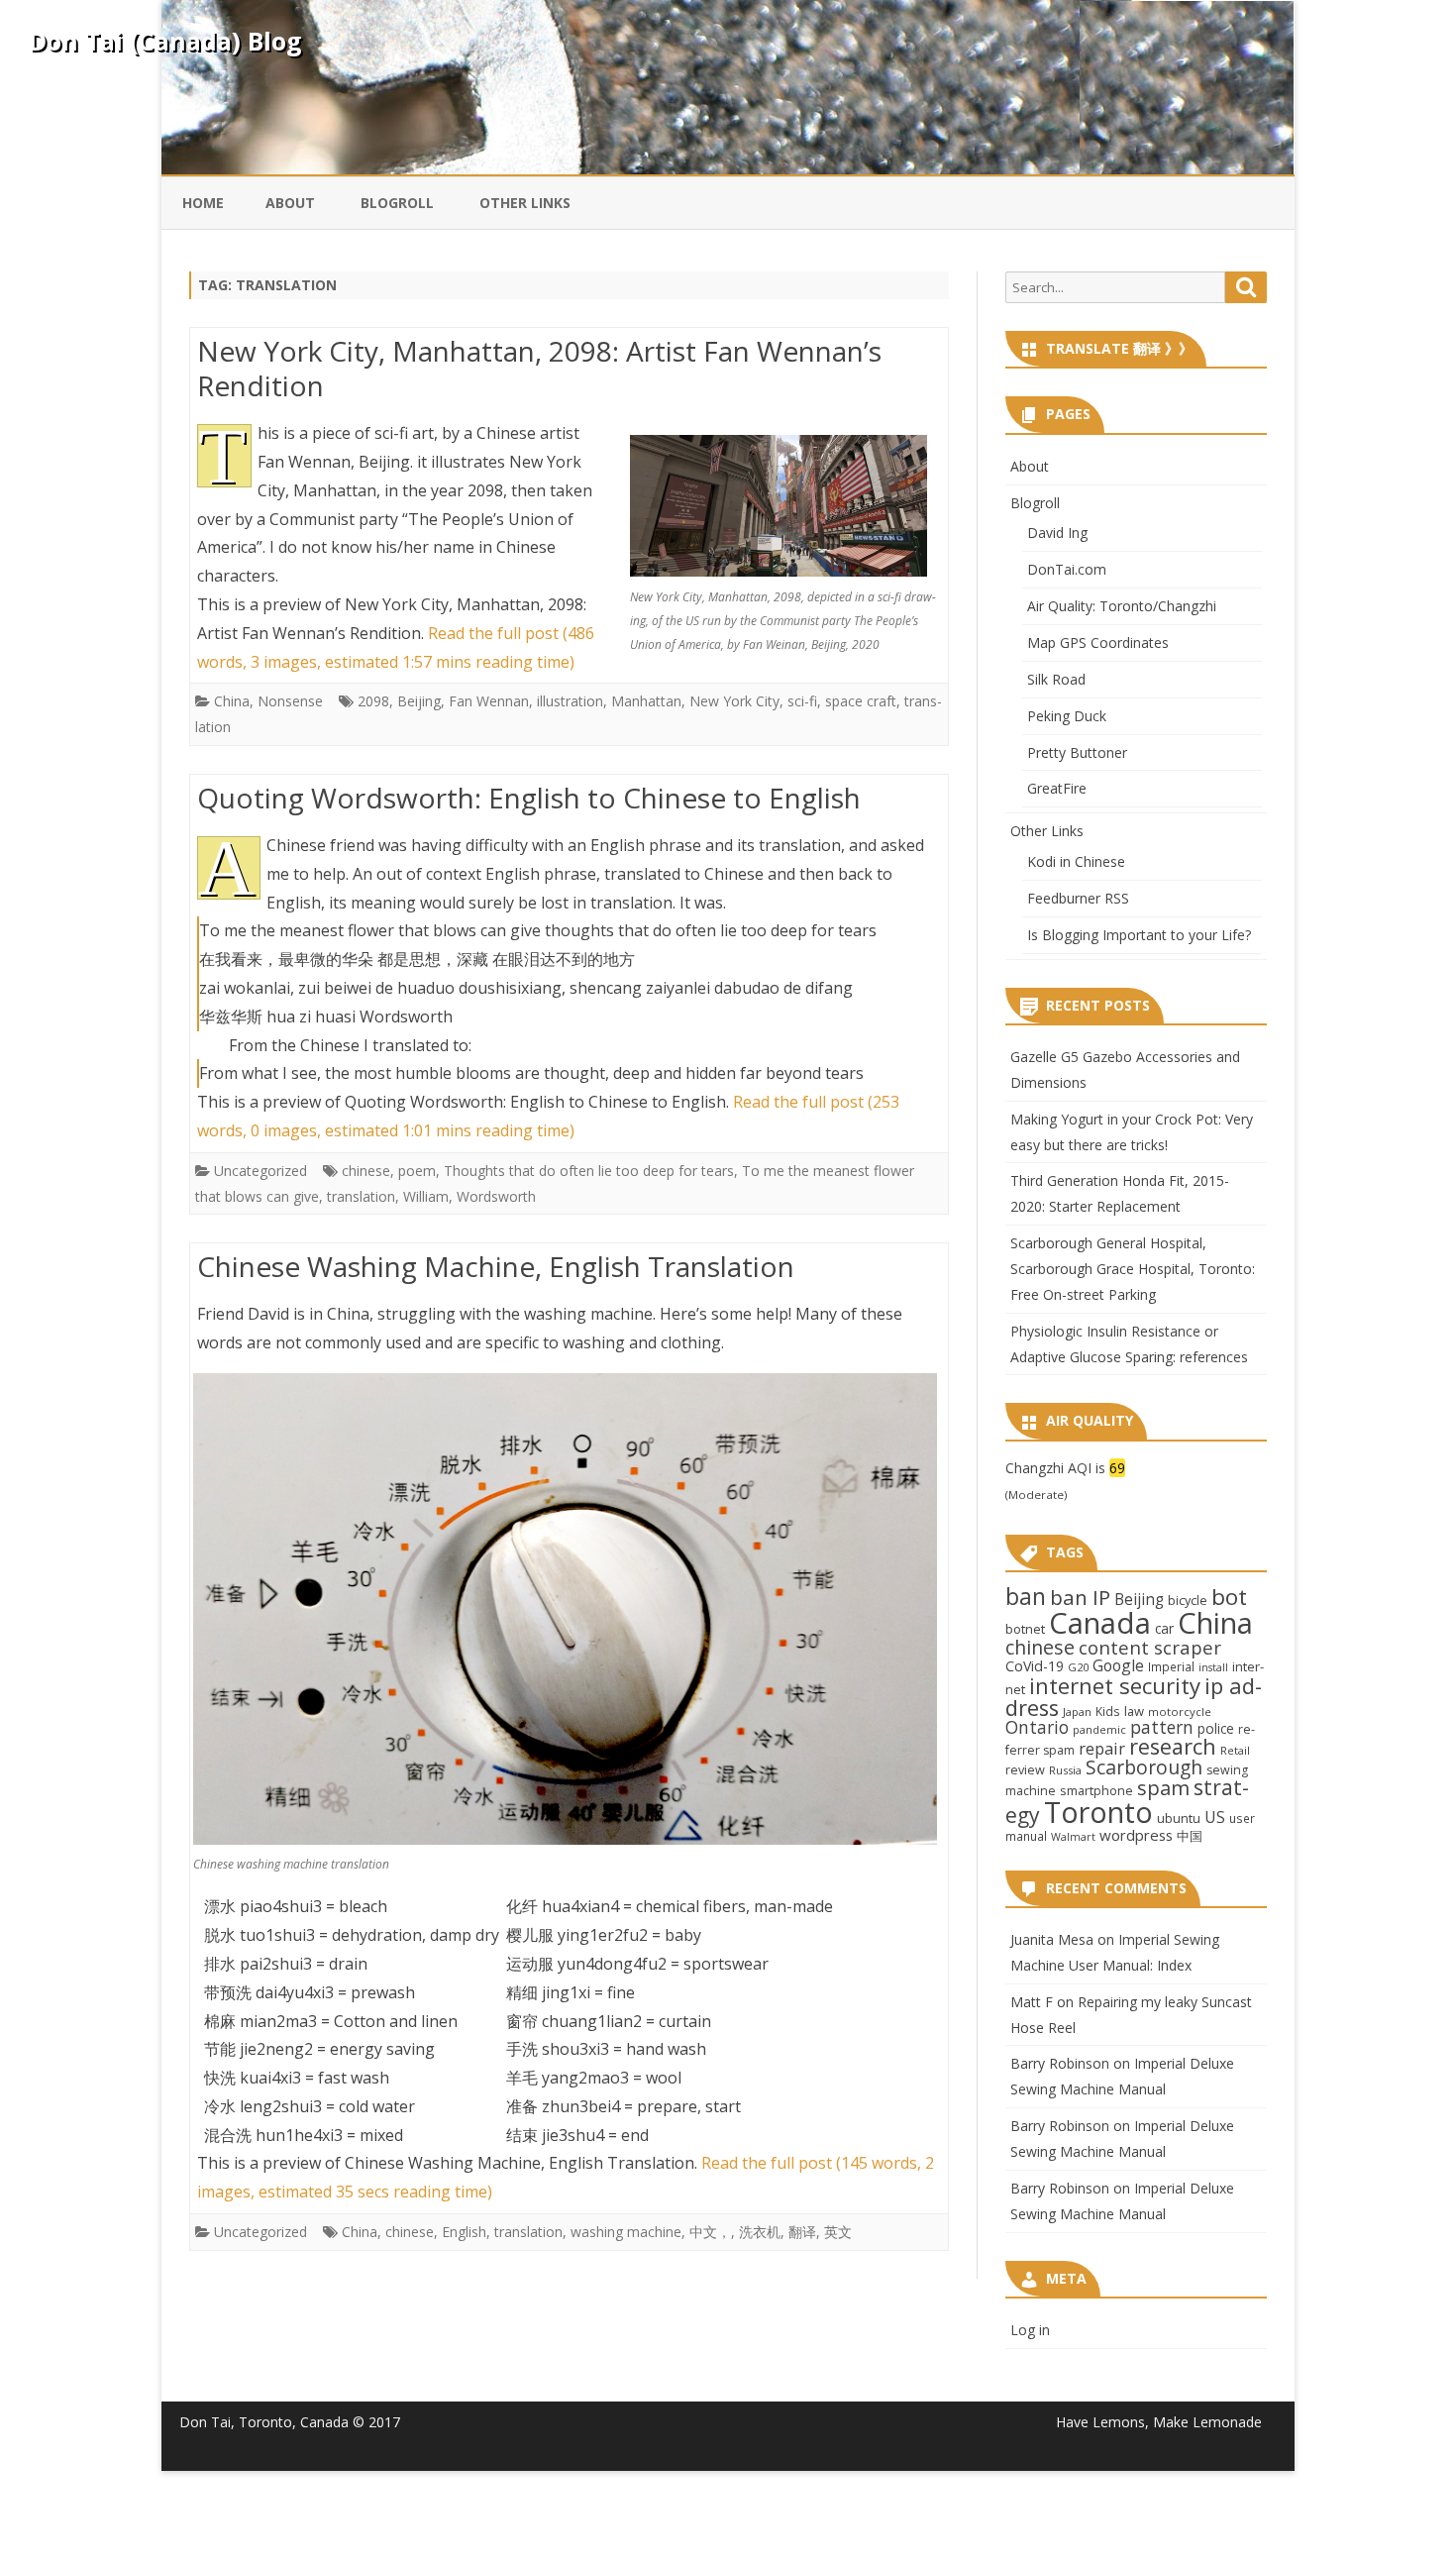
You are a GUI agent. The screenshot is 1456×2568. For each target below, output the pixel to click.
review (1025, 1769)
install (1213, 1667)
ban (1026, 1597)
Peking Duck (1067, 716)
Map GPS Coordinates (1098, 642)
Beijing (419, 701)
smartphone (1096, 1790)
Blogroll (397, 203)
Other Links (525, 203)
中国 (1190, 1836)
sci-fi (802, 701)
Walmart (1073, 1837)
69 (1117, 1468)
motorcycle (1180, 1712)
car (1164, 1628)
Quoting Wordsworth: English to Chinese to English (529, 798)
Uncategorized (260, 1171)
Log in (1030, 2330)
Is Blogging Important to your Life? (1139, 935)
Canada (1100, 1623)
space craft (861, 701)
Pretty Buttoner (1077, 752)
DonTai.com (1067, 569)
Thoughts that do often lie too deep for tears (589, 1171)
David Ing (1057, 533)
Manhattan (646, 701)
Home (203, 203)
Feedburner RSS (1078, 898)
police (1216, 1728)
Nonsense (290, 701)
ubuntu (1179, 1818)
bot (1229, 1597)
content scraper (1150, 1647)
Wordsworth (496, 1196)
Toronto (1098, 1812)
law (1134, 1711)
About (290, 203)
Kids (1108, 1711)
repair (1102, 1749)
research (1173, 1746)
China (232, 701)
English (464, 2232)
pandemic (1099, 1729)
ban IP (1080, 1597)
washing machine (626, 2232)
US (1215, 1817)
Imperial (1171, 1666)
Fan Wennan (489, 701)
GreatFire (1057, 788)
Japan (1077, 1712)
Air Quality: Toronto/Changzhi (1122, 606)
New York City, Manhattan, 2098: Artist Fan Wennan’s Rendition (539, 369)
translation (361, 1196)
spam (1163, 1787)
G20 (1078, 1667)
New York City (734, 701)
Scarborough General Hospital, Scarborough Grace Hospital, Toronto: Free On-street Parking (1133, 1269)
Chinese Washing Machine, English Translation (496, 1266)
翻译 (802, 2232)
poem (417, 1171)
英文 (838, 2232)
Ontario (1037, 1727)
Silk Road (1056, 679)
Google (1118, 1665)
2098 (373, 701)
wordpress (1136, 1835)
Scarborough (1144, 1767)
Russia (1065, 1770)
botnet (1025, 1629)
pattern (1162, 1727)
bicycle (1188, 1600)
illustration (570, 701)
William (426, 1196)
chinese (366, 1171)
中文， (710, 2232)
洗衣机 (760, 2232)
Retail (1235, 1750)
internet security (1115, 1685)
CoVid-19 (1035, 1666)
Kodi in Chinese (1076, 861)
